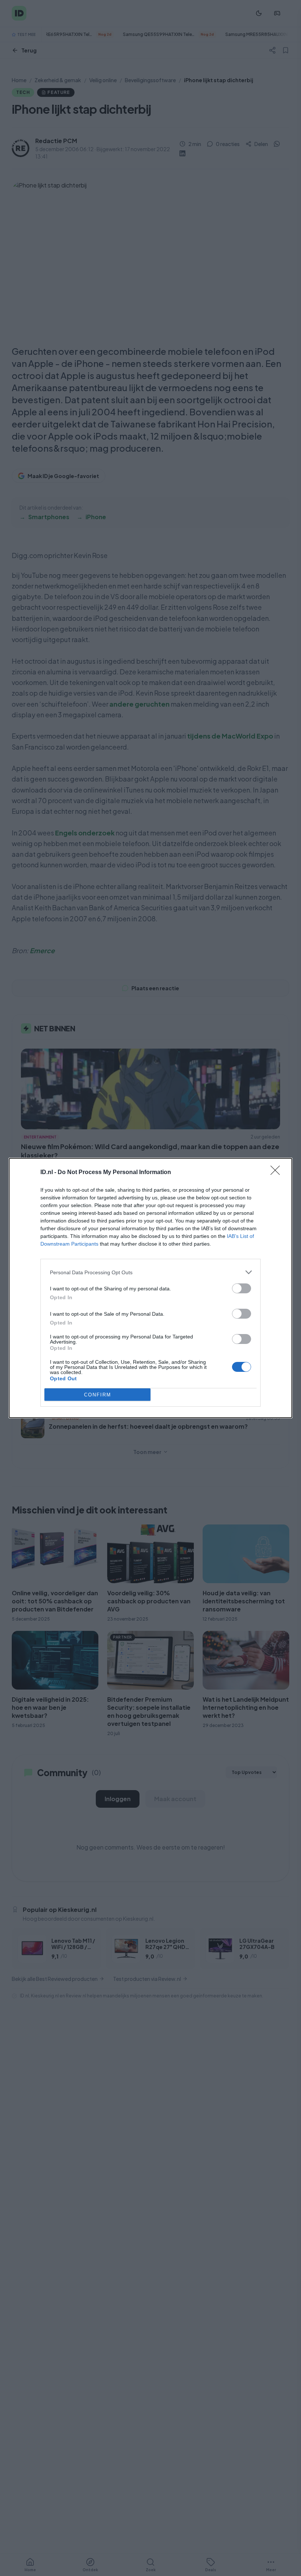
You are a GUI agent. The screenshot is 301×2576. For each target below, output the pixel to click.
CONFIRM (98, 1395)
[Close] (278, 1173)
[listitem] (150, 1272)
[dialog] (150, 1288)
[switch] (242, 1288)
